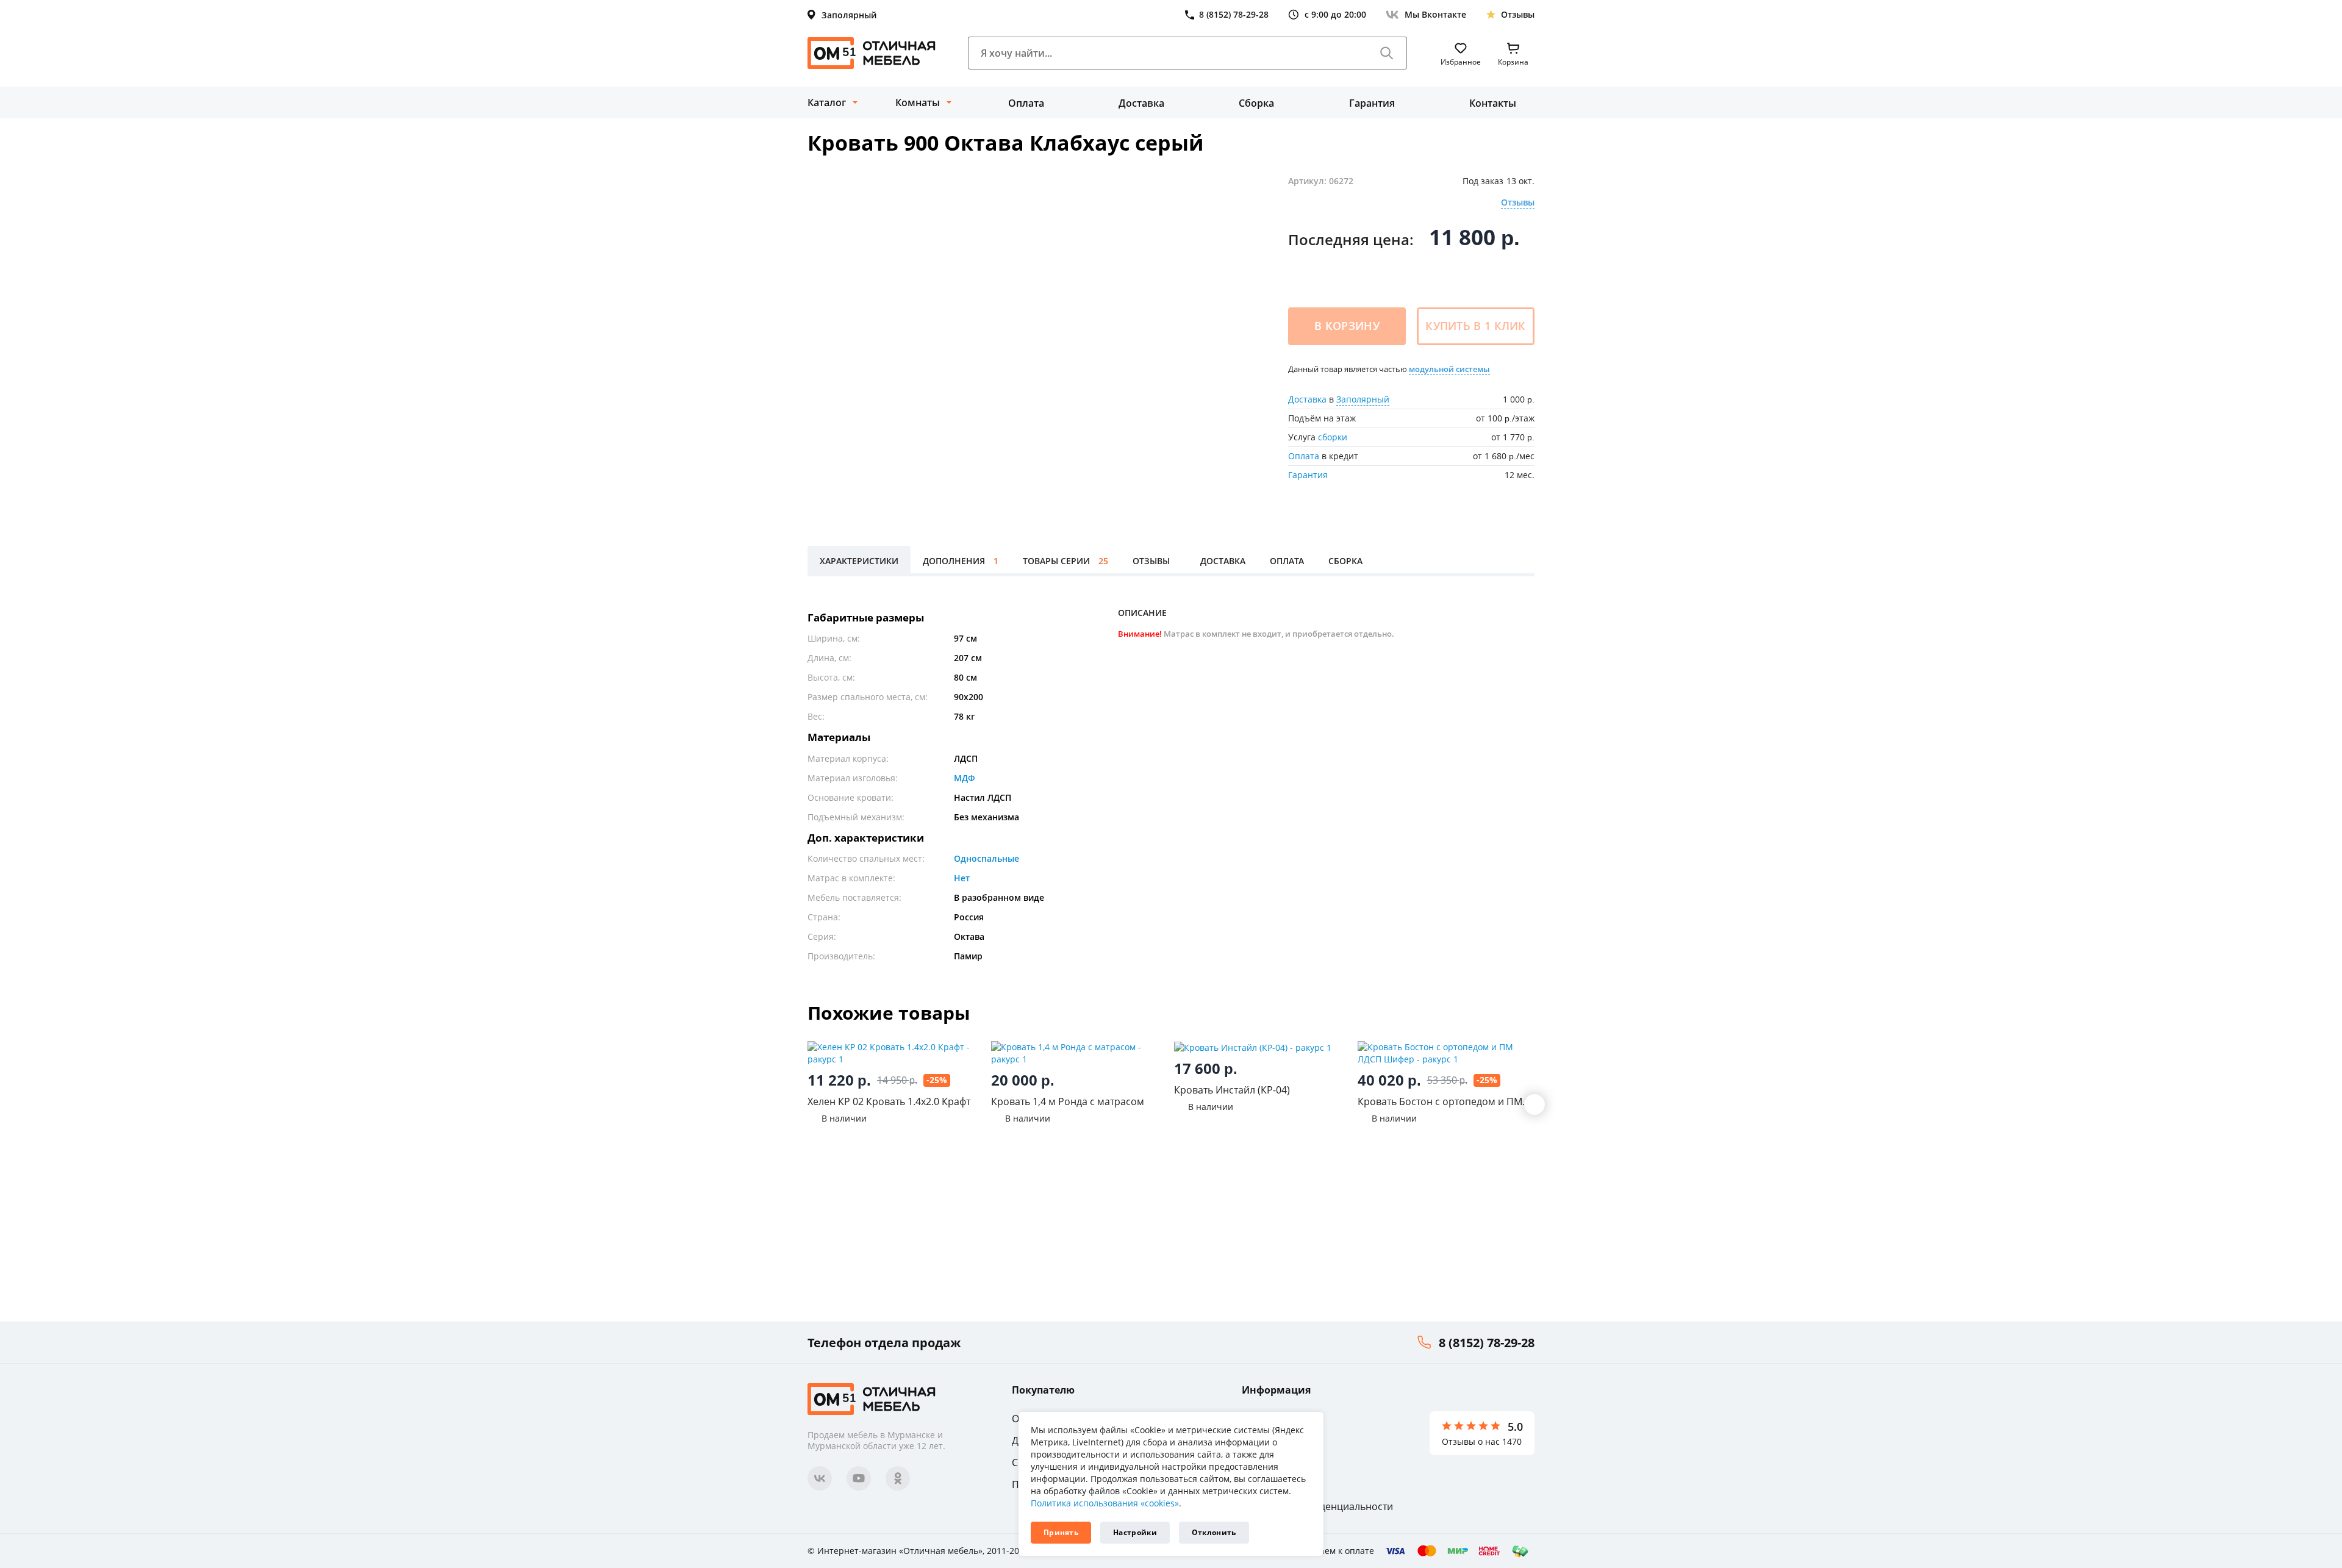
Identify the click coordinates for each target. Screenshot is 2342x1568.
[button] (1534, 1104)
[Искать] (1387, 53)
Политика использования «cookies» (1105, 1503)
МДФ (965, 778)
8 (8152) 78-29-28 (1487, 1343)
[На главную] (872, 53)
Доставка (1141, 103)
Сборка (1256, 103)
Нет (962, 878)
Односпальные (987, 858)
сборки (1333, 437)
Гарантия (1372, 103)
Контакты (1493, 103)
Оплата (1026, 103)
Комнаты (918, 102)
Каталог (827, 102)
